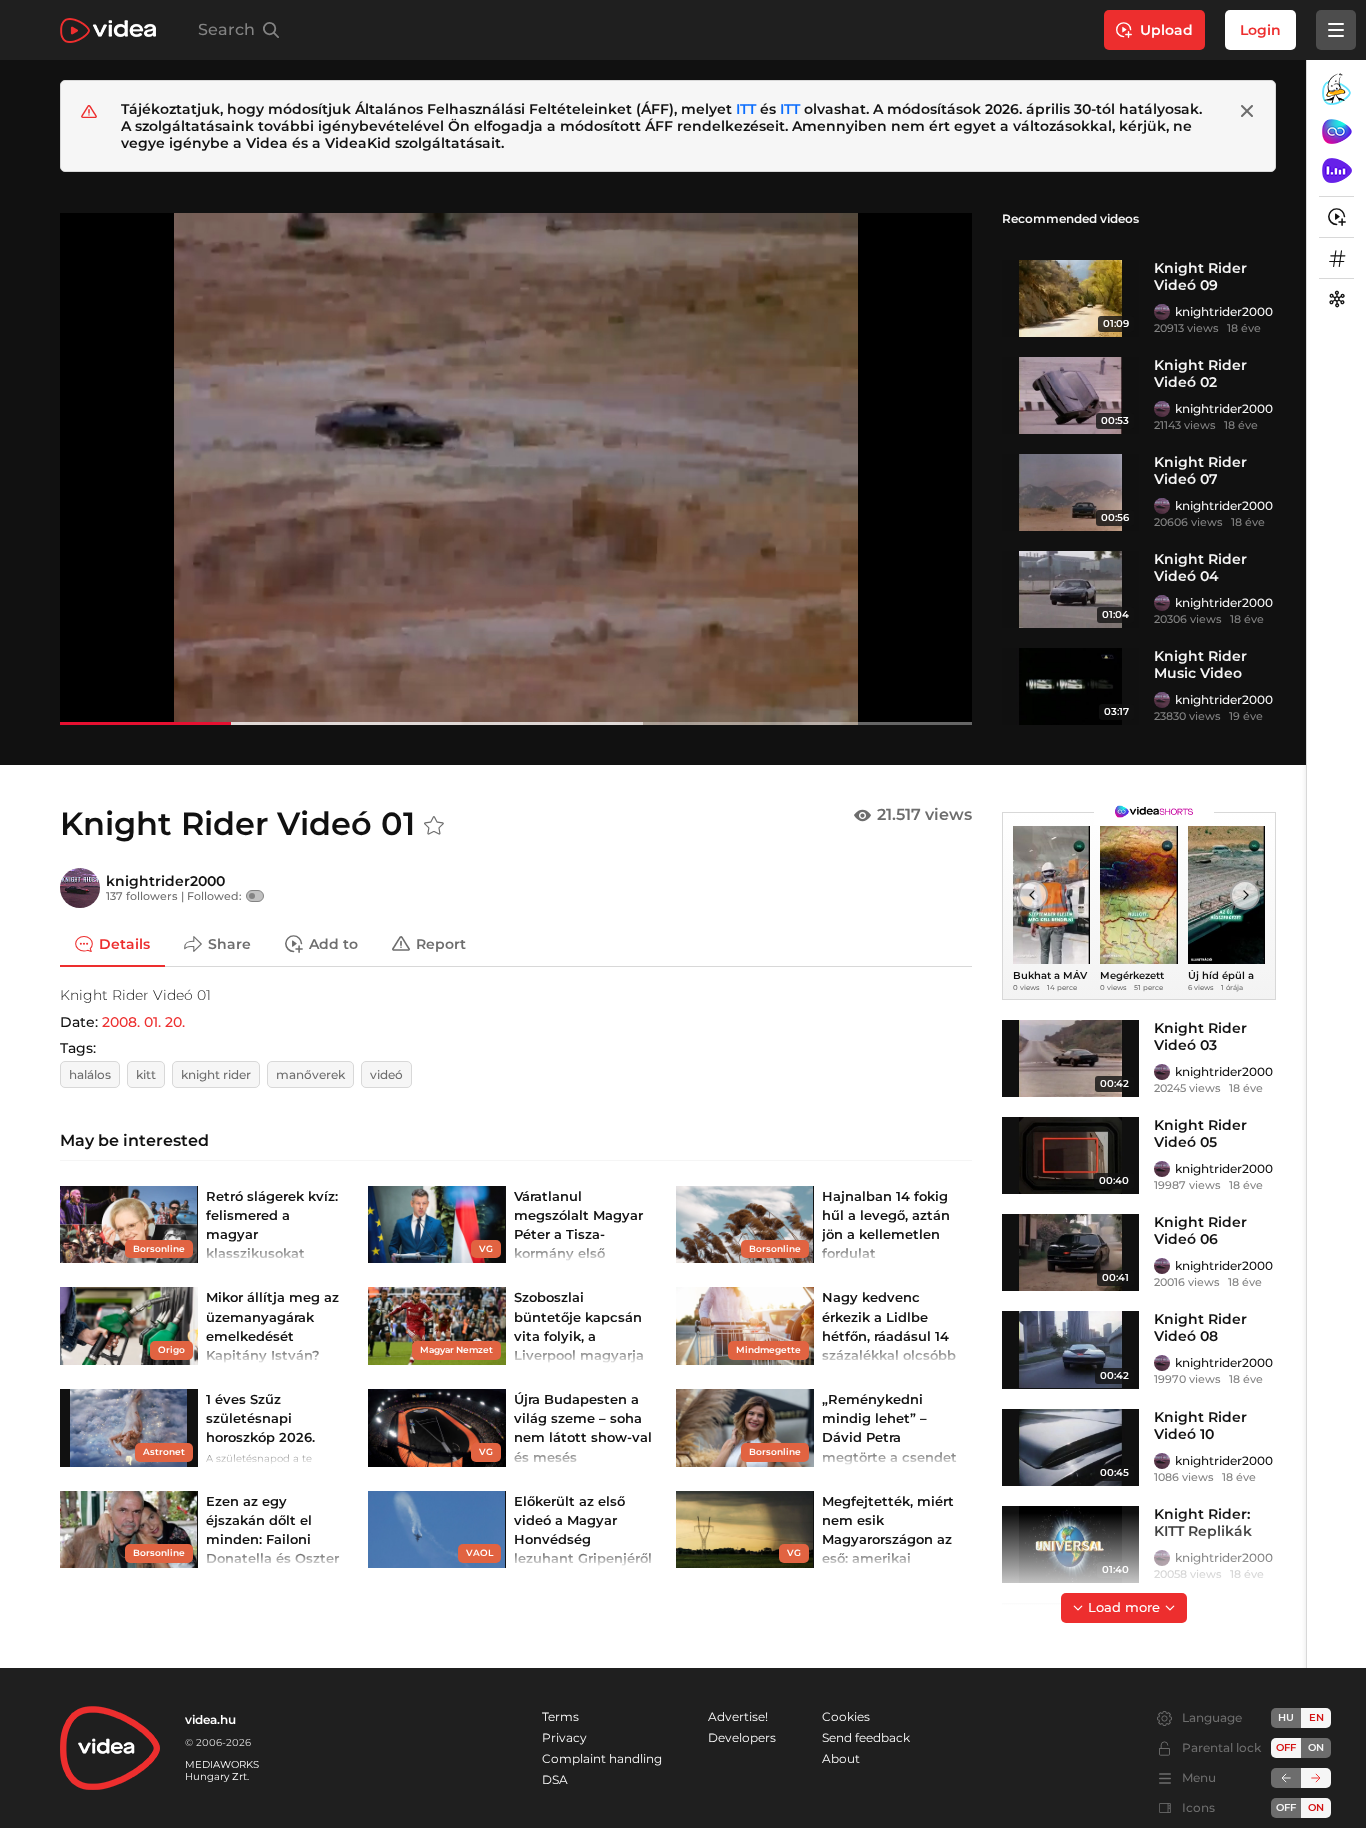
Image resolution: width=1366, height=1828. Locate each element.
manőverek (310, 1074)
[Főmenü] (1336, 30)
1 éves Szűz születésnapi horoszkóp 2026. (260, 1418)
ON (1316, 1747)
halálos (90, 1074)
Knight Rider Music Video (1200, 664)
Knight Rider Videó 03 (1200, 1036)
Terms (560, 1716)
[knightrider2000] (1162, 312)
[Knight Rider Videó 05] (1070, 1155)
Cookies (846, 1716)
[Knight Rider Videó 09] (1070, 298)
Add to (333, 943)
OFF (1286, 1807)
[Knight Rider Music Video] (1070, 686)
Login (1260, 30)
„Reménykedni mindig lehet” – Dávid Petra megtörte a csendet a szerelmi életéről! (889, 1437)
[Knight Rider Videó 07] (1070, 492)
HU (1286, 1717)
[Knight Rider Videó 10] (1070, 1447)
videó (386, 1074)
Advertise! (738, 1716)
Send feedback (866, 1737)
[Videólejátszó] (516, 468)
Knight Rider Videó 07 (1200, 470)
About (841, 1758)
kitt (146, 1074)
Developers (742, 1737)
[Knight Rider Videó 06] (1070, 1252)
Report (441, 943)
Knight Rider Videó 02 (1200, 373)
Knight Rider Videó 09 (1200, 276)
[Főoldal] (108, 30)
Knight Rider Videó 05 (1200, 1133)
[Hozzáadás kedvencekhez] (434, 826)
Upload (1166, 30)
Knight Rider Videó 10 (1200, 1425)
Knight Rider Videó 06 (1200, 1230)
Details (124, 943)
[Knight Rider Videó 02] (1070, 395)
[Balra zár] (1286, 1778)
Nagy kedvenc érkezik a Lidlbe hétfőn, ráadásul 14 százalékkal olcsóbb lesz (889, 1335)
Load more (1124, 1607)
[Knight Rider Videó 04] (1070, 589)
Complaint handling (602, 1758)
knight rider (216, 1074)
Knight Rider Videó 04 (1200, 567)
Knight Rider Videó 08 (1200, 1327)
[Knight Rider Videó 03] (1070, 1058)
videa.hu (210, 1719)
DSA (555, 1779)
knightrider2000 (1224, 311)
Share (229, 943)
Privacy (564, 1737)
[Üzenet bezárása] (1247, 111)
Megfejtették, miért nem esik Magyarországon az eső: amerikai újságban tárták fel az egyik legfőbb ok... (888, 1558)
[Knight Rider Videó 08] (1070, 1349)
